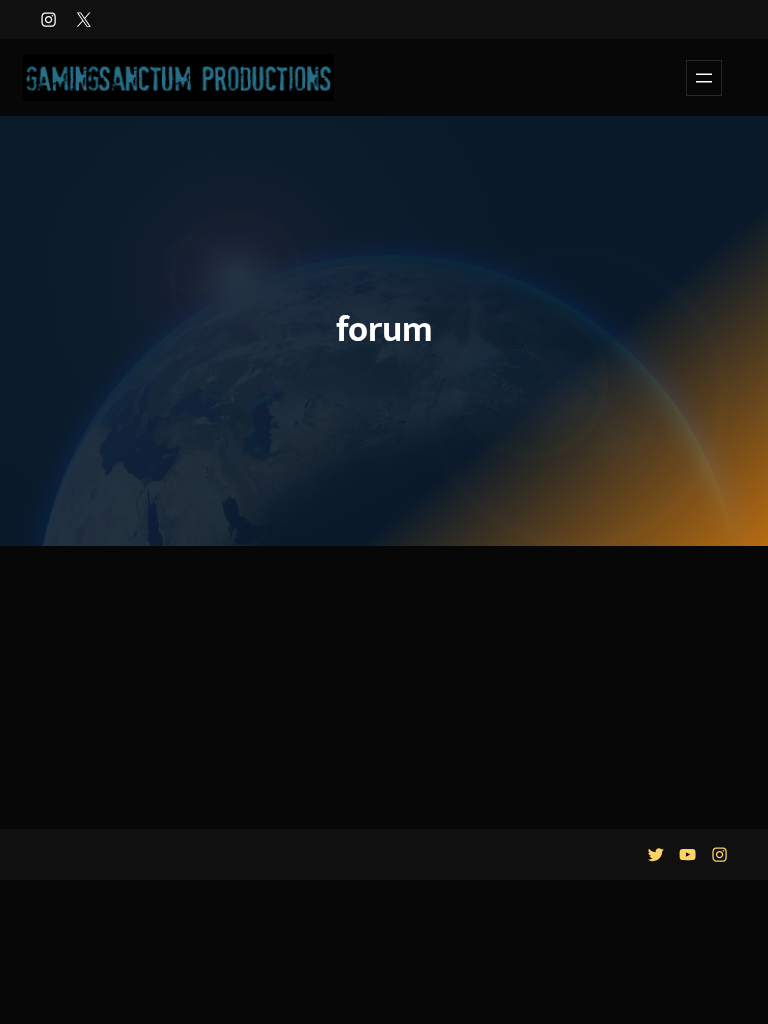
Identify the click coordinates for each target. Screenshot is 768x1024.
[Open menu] (704, 78)
